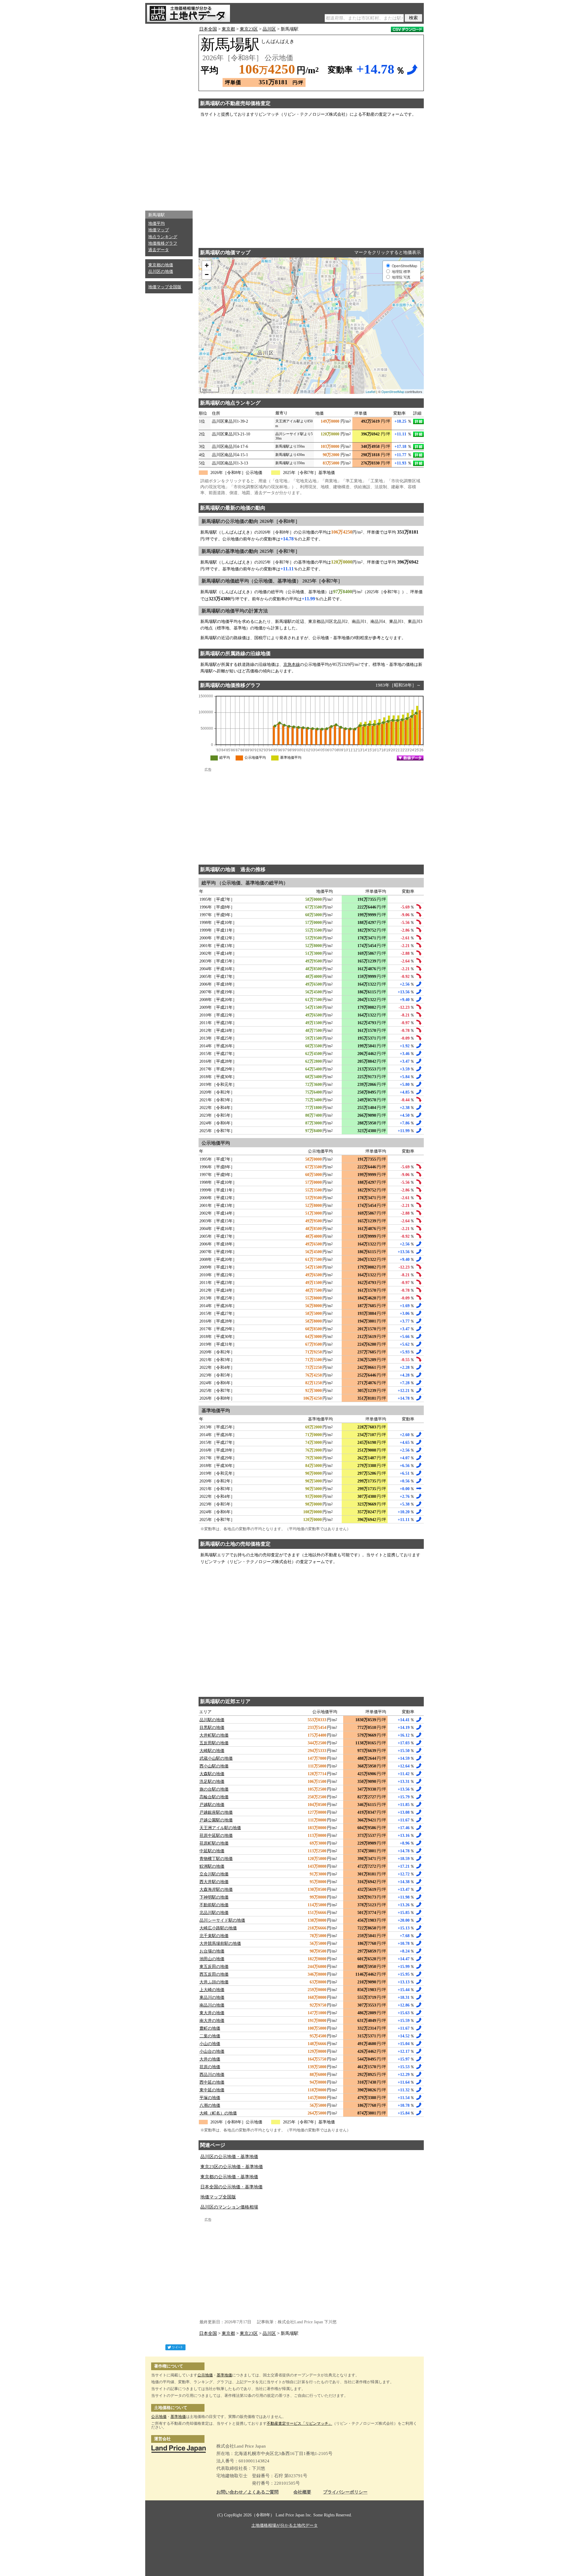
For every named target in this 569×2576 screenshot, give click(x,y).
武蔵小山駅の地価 (216, 1758)
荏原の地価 (210, 2067)
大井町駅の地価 (214, 1735)
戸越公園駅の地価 (216, 1820)
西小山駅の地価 (214, 1766)
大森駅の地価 (212, 1774)
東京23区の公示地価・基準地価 (232, 2167)
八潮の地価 (210, 2105)
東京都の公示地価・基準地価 (229, 2177)
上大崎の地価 (212, 1990)
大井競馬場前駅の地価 (220, 1943)
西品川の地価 (212, 2075)
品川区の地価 (161, 272)
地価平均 (156, 223)
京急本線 (292, 665)
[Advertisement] (169, 116)
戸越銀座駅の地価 (216, 1812)
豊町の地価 (210, 2028)
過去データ (159, 250)
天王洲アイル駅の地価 (220, 1828)
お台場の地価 (212, 1951)
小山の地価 (210, 2044)
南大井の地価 (212, 2021)
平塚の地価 (210, 2098)
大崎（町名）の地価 (218, 2113)
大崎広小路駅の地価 (218, 1928)
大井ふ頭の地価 (214, 1982)
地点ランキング (163, 237)
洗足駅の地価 (212, 1782)
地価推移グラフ (163, 243)
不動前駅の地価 (214, 1905)
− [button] (207, 275)
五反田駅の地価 (214, 1743)
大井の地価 (210, 2059)
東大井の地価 (212, 2013)
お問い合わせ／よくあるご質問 (247, 2492)
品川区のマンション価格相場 (229, 2207)
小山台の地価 (212, 2051)
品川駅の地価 (212, 1720)
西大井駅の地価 (214, 1882)
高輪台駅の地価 (214, 1797)
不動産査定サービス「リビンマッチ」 (299, 2423)
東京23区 (249, 29)
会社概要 (302, 2492)
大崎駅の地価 (212, 1751)
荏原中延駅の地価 (216, 1836)
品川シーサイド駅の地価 (222, 1920)
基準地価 (224, 2375)
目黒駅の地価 (212, 1728)
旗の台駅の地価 (214, 1789)
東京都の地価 (161, 265)
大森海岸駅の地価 (216, 1890)
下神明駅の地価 (214, 1897)
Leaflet (371, 392)
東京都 (228, 29)
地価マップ (159, 230)
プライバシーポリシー (345, 2492)
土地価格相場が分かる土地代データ (284, 2525)
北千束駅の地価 (214, 1936)
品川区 (269, 29)
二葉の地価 (210, 2036)
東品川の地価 (212, 1997)
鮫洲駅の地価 (212, 1866)
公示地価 (205, 2375)
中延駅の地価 (212, 1851)
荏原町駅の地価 (214, 1843)
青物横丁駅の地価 (216, 1859)
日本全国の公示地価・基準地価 (231, 2187)
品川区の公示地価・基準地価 (229, 2157)
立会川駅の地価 (214, 1874)
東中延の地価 (212, 2090)
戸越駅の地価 (212, 1805)
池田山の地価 (212, 1959)
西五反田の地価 (214, 1974)
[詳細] (418, 421)
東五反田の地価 (214, 1967)
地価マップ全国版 (165, 287)
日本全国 (208, 29)
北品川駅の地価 (214, 1913)
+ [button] (207, 265)
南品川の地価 (212, 2005)
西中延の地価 (212, 2082)
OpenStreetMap (393, 392)
